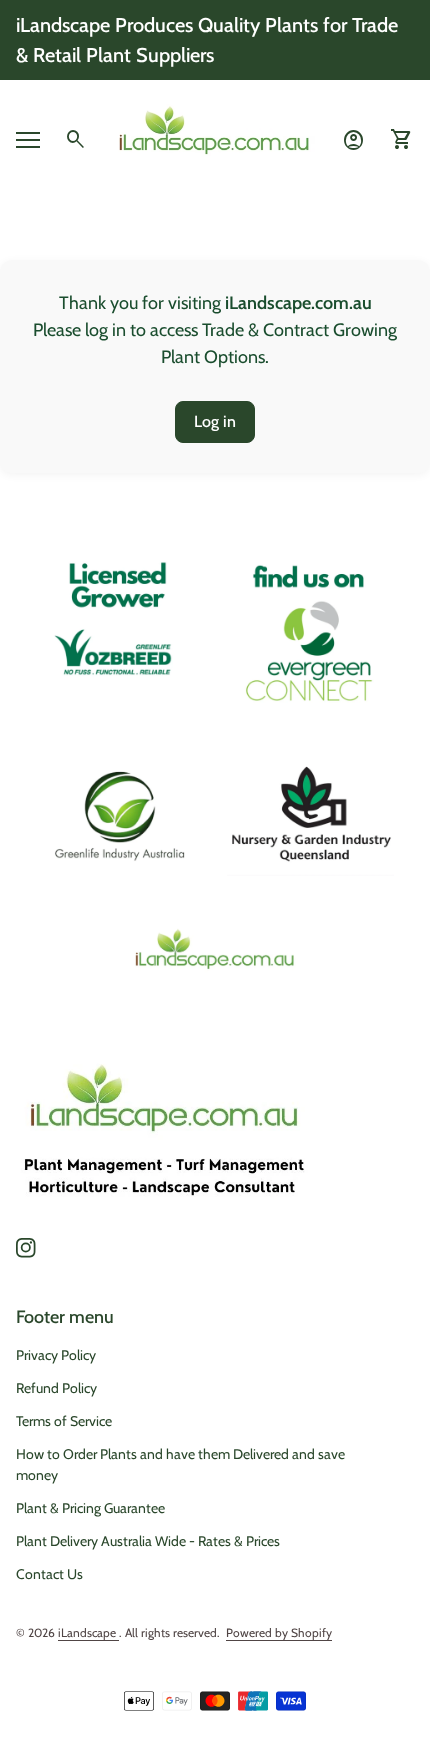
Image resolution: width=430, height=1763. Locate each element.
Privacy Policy (56, 1355)
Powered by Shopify (279, 1632)
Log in (215, 421)
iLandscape (88, 1632)
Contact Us (49, 1574)
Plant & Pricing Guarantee (90, 1508)
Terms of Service (64, 1421)
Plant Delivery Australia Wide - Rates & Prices (148, 1541)
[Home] (215, 138)
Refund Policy (56, 1388)
